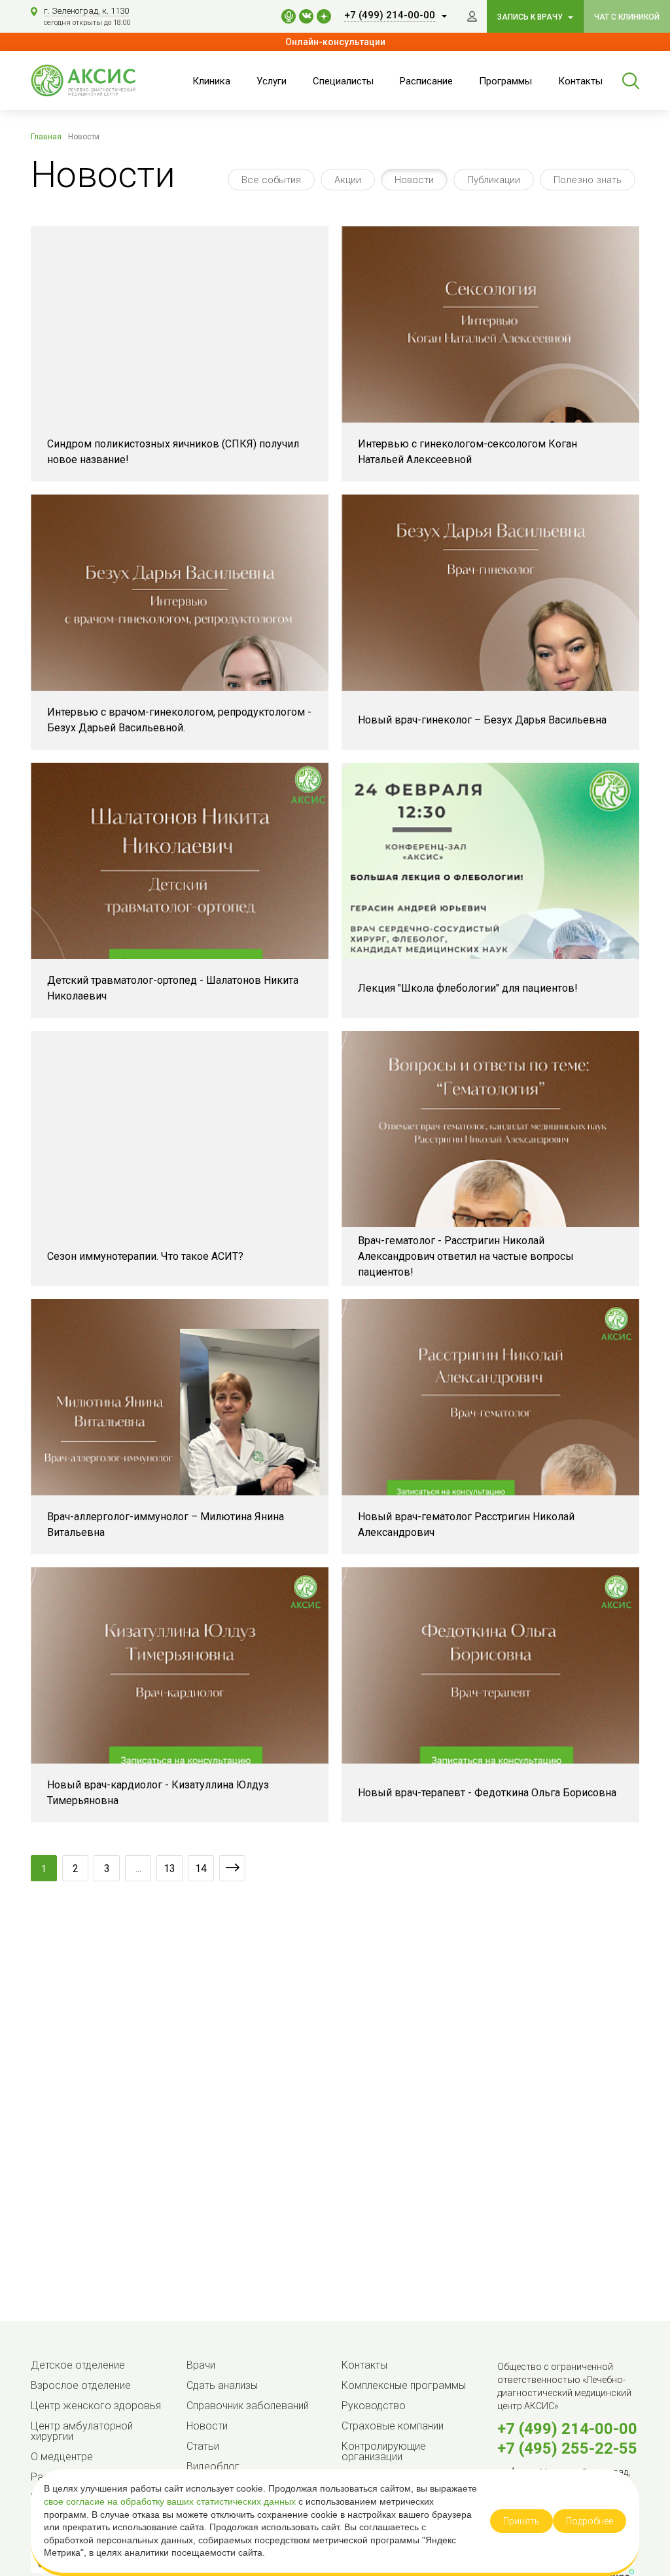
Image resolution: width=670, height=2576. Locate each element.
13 (169, 1869)
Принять (521, 2521)
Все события (271, 180)
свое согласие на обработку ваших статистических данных (171, 2501)
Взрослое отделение (81, 2385)
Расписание (426, 81)
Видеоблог (213, 2466)
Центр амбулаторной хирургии (82, 2431)
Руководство (374, 2406)
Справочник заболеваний (248, 2406)
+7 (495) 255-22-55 (567, 2448)
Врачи (201, 2365)
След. (232, 1868)
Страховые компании (393, 2426)
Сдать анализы (222, 2385)
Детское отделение (78, 2365)
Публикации (494, 180)
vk (306, 16)
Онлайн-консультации (335, 42)
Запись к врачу (531, 17)
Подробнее (590, 2521)
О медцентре (62, 2457)
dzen (324, 16)
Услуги (272, 81)
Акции (348, 180)
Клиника (211, 81)
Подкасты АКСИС (289, 16)
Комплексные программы (404, 2385)
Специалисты (343, 81)
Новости (414, 180)
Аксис (96, 80)
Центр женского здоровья (96, 2406)
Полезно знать (588, 180)
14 (201, 1869)
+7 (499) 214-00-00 (567, 2429)
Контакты (580, 81)
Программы (505, 81)
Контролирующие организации (384, 2451)
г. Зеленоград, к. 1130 (86, 11)
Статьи (203, 2446)
